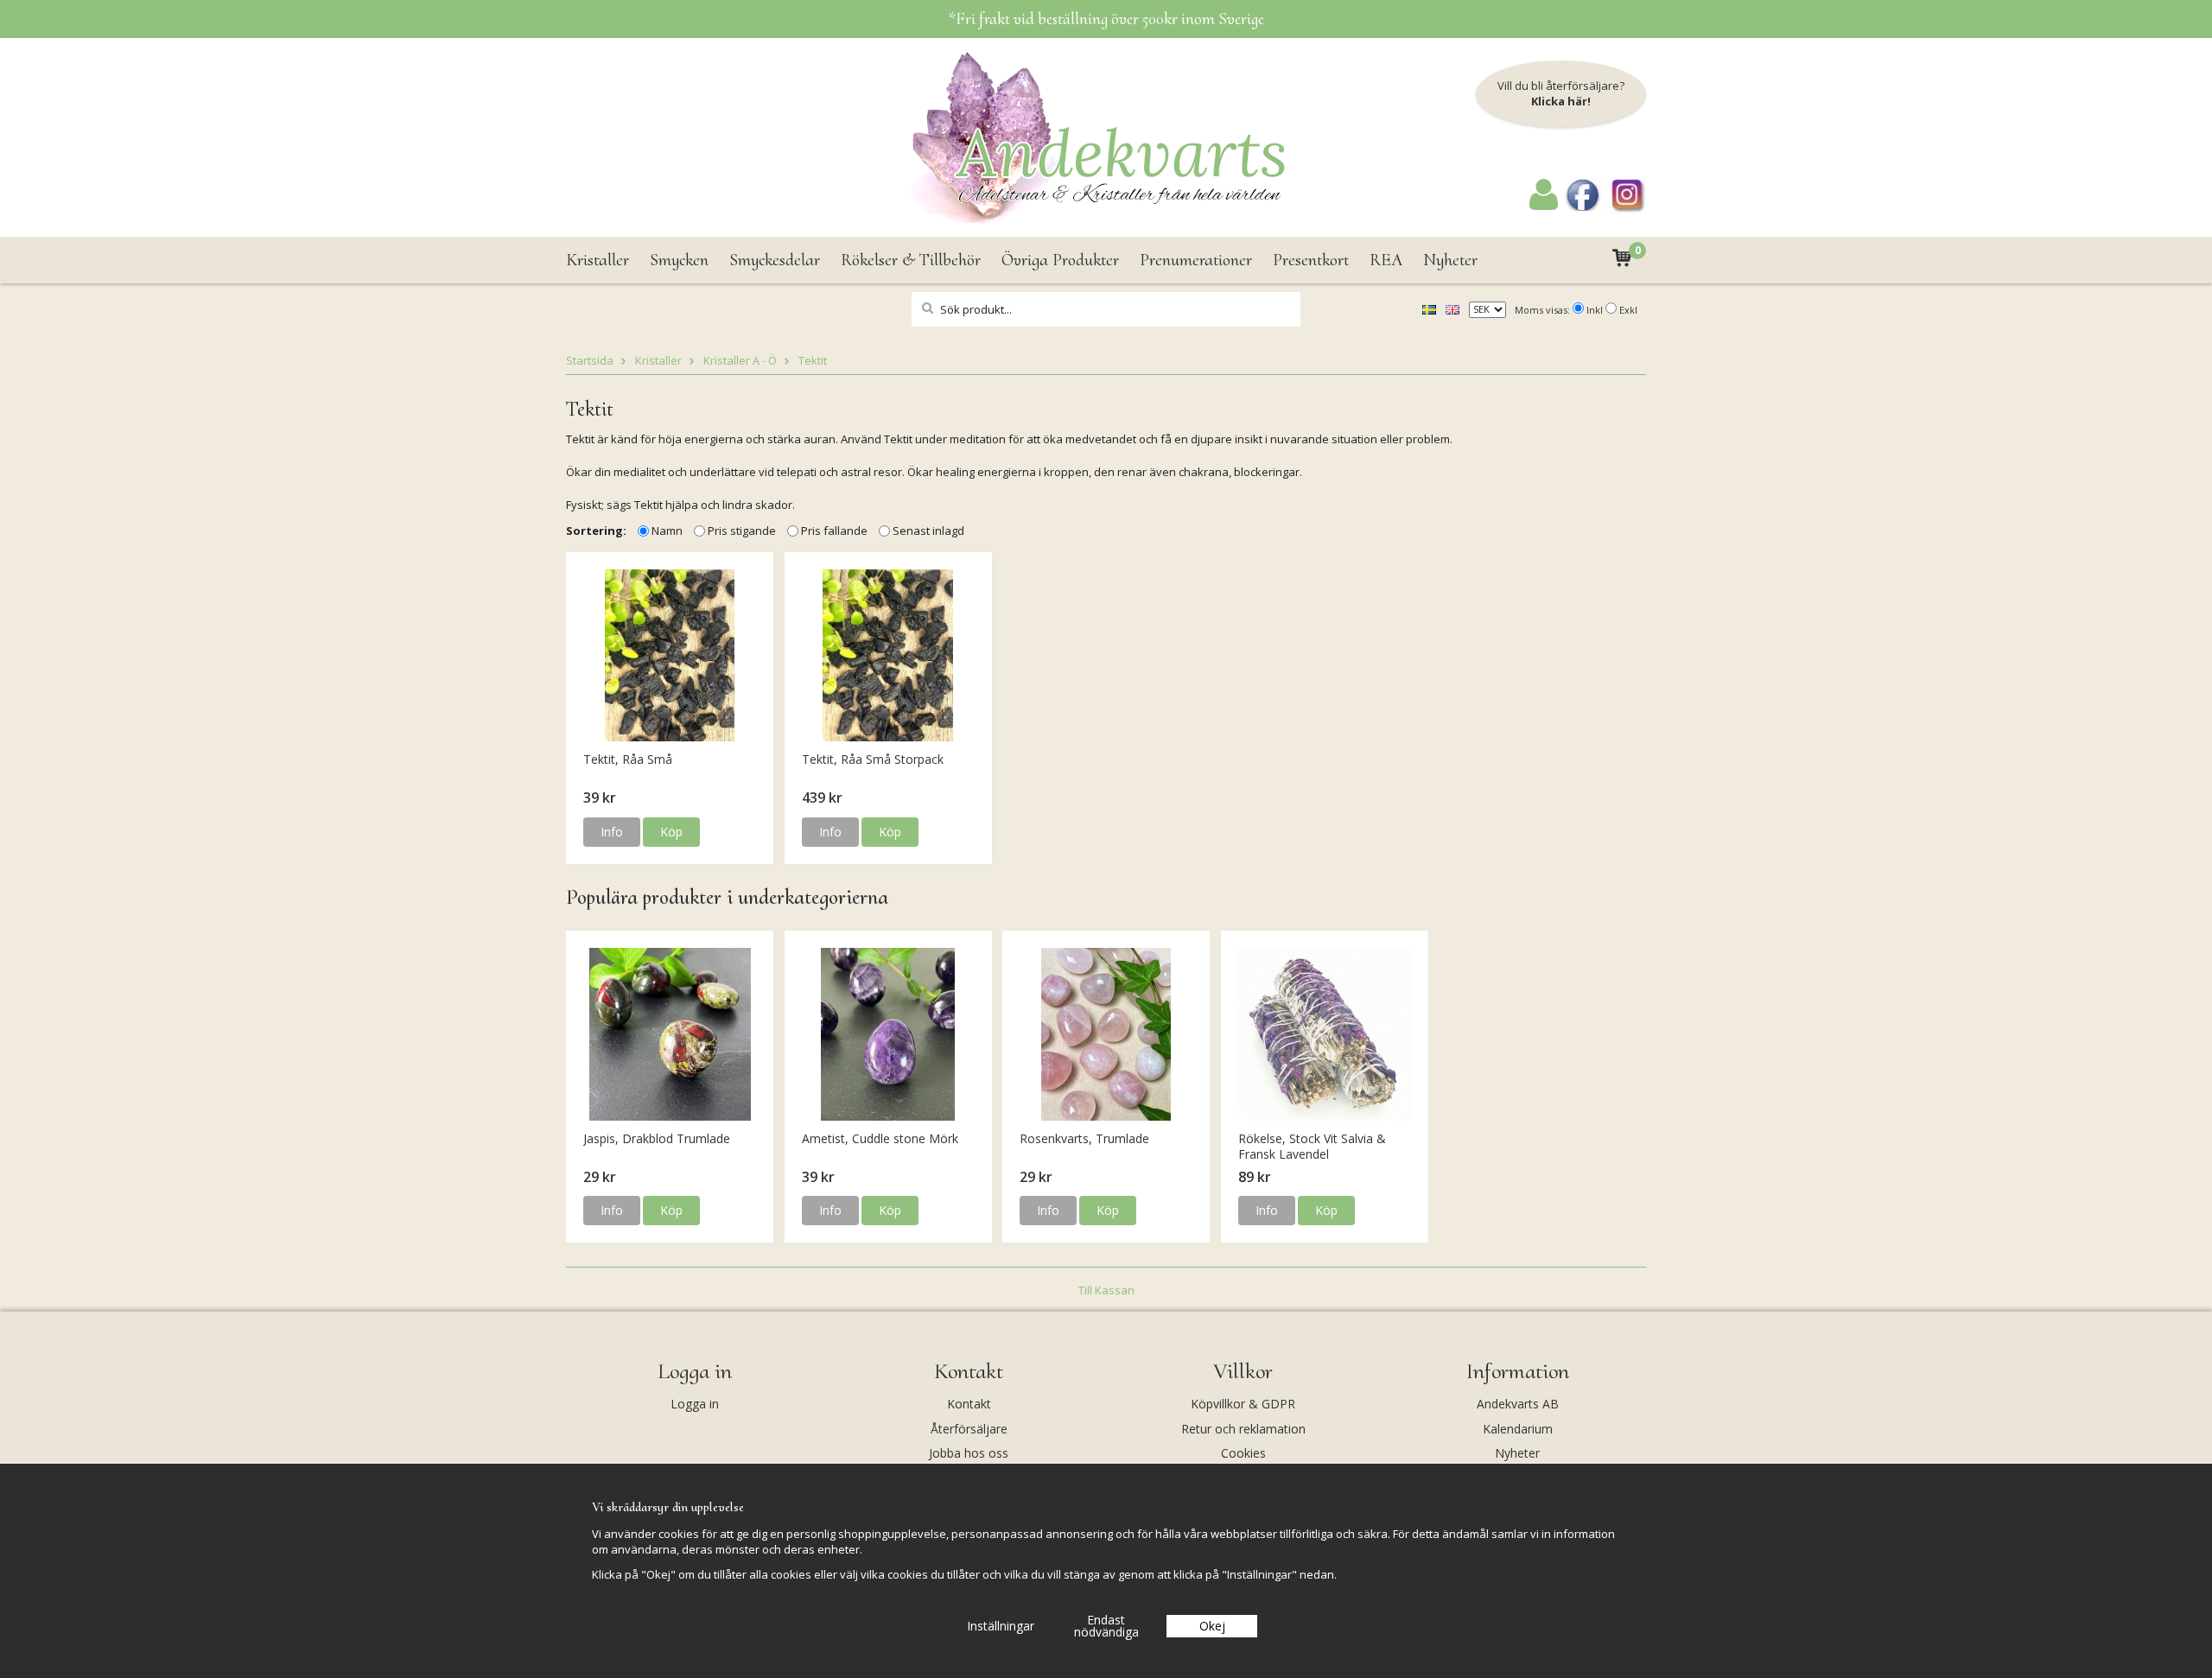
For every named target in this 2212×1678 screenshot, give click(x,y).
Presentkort (1311, 260)
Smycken (679, 260)
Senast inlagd (928, 531)
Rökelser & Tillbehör (911, 260)
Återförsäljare (969, 1429)
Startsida (590, 360)
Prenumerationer (1196, 260)
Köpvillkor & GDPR (1243, 1404)
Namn (667, 531)
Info (612, 832)
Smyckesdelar (775, 260)
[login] (1544, 206)
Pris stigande (742, 531)
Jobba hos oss (969, 1453)
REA (1386, 260)
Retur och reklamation (1243, 1429)
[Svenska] (1429, 308)
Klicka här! (1561, 101)
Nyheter (1450, 260)
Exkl (1628, 310)
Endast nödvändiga (1106, 1626)
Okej (1212, 1626)
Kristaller (597, 260)
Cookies (1243, 1453)
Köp (671, 832)
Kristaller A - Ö (740, 360)
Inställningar (1001, 1626)
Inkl (1595, 310)
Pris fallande (834, 531)
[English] (1452, 308)
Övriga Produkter (1060, 260)
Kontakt (969, 1404)
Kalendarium (1518, 1429)
